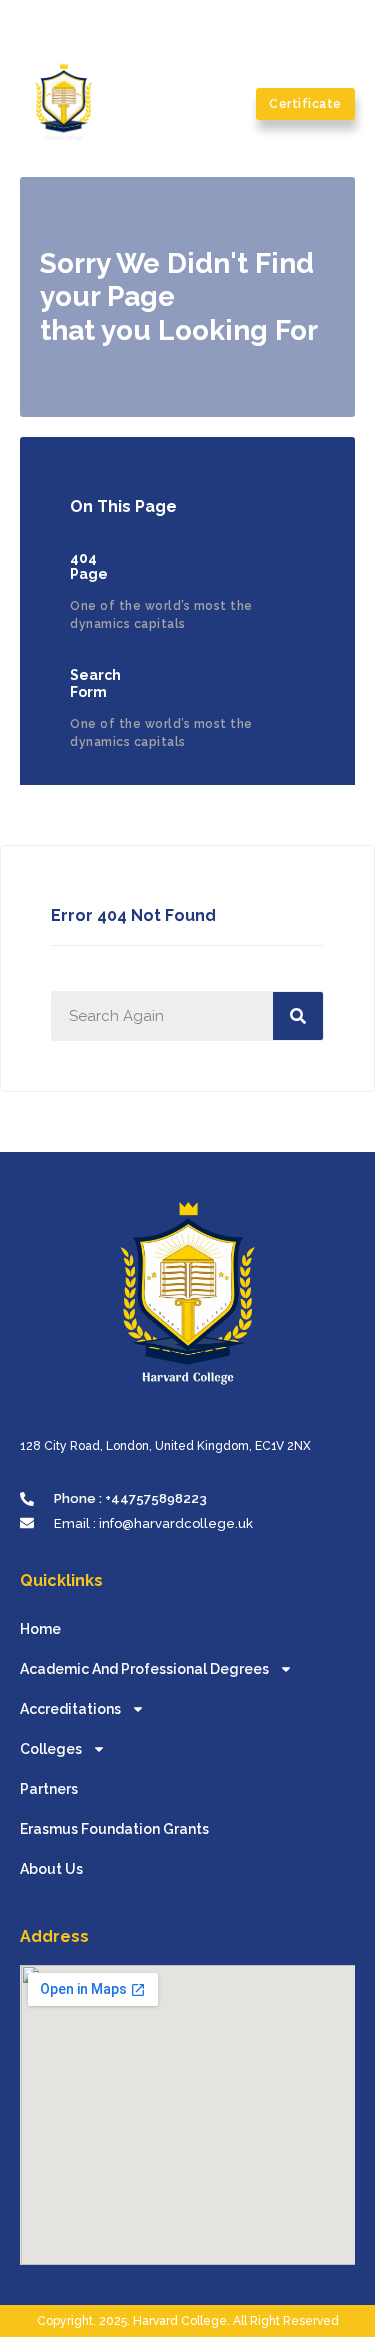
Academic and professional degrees (144, 1669)
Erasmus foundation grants (114, 1829)
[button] (234, 104)
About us (51, 1869)
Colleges (51, 1749)
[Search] (298, 1016)
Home (40, 1629)
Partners (49, 1789)
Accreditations (70, 1709)
